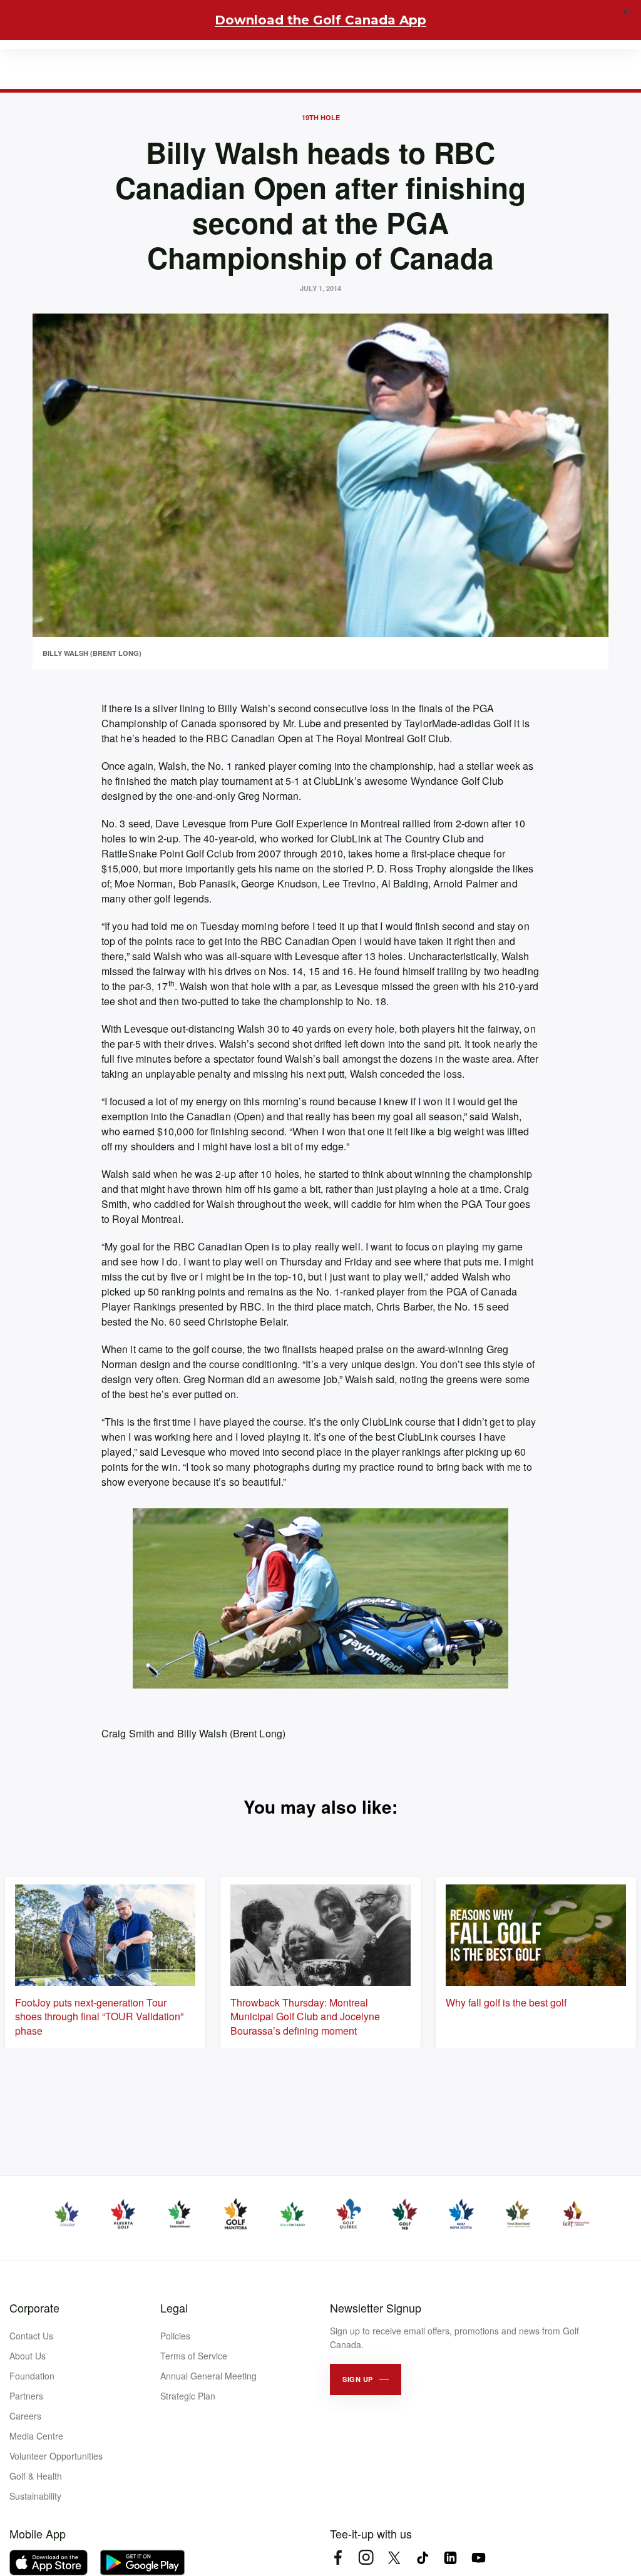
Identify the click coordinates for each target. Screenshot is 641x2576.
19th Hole (321, 117)
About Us (28, 2356)
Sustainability (35, 2496)
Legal (174, 2308)
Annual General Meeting (208, 2376)
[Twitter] (394, 2558)
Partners (26, 2396)
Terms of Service (194, 2356)
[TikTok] (422, 2558)
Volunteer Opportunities (56, 2456)
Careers (25, 2416)
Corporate (34, 2308)
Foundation (32, 2376)
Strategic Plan (188, 2396)
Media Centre (36, 2436)
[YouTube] (479, 2558)
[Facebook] (338, 2558)
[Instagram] (366, 2558)
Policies (175, 2336)
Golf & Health (36, 2476)
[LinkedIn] (450, 2558)
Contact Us (31, 2336)
